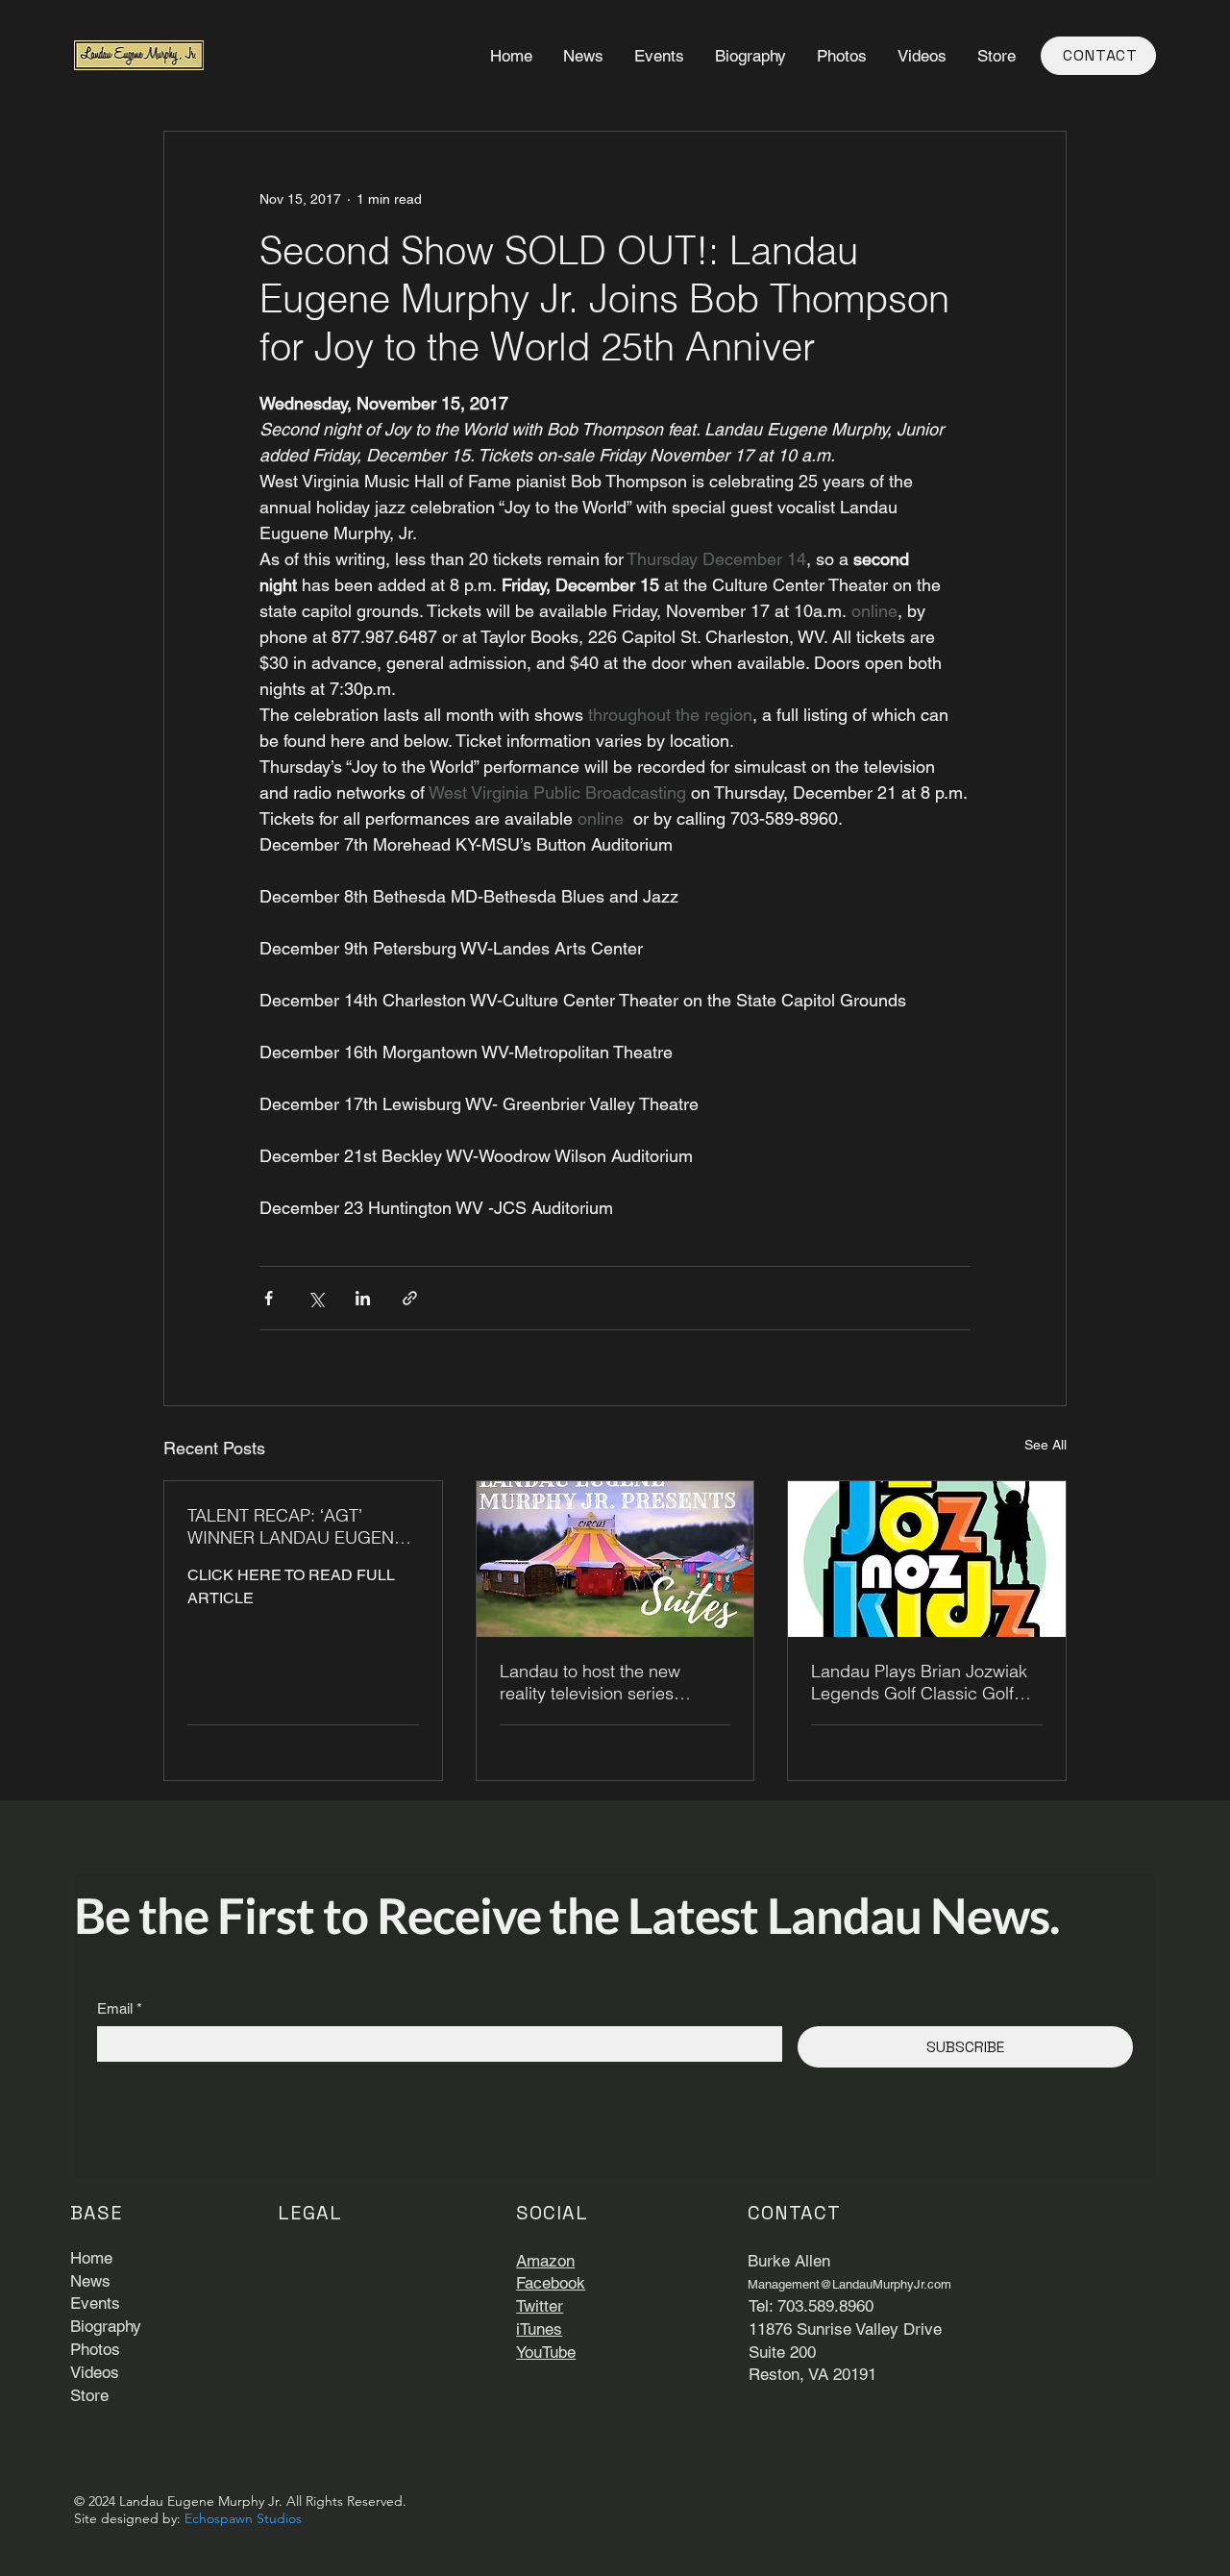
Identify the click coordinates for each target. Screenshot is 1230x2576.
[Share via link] (410, 1298)
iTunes (539, 2329)
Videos (95, 2372)
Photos (95, 2349)
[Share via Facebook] (269, 1298)
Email (120, 2008)
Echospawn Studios (243, 2518)
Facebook (551, 2283)
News (90, 2281)
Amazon (545, 2261)
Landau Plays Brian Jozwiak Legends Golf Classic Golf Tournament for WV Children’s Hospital (924, 1682)
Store (89, 2395)
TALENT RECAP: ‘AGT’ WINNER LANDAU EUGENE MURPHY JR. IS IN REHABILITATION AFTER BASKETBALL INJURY (296, 1526)
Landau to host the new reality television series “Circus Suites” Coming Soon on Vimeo (612, 1682)
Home (91, 2258)
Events (95, 2303)
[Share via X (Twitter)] (316, 1298)
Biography (106, 2326)
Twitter (540, 2306)
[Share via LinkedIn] (363, 1298)
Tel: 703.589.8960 (811, 2306)
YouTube (546, 2352)
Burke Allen (789, 2261)
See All (1045, 1445)
